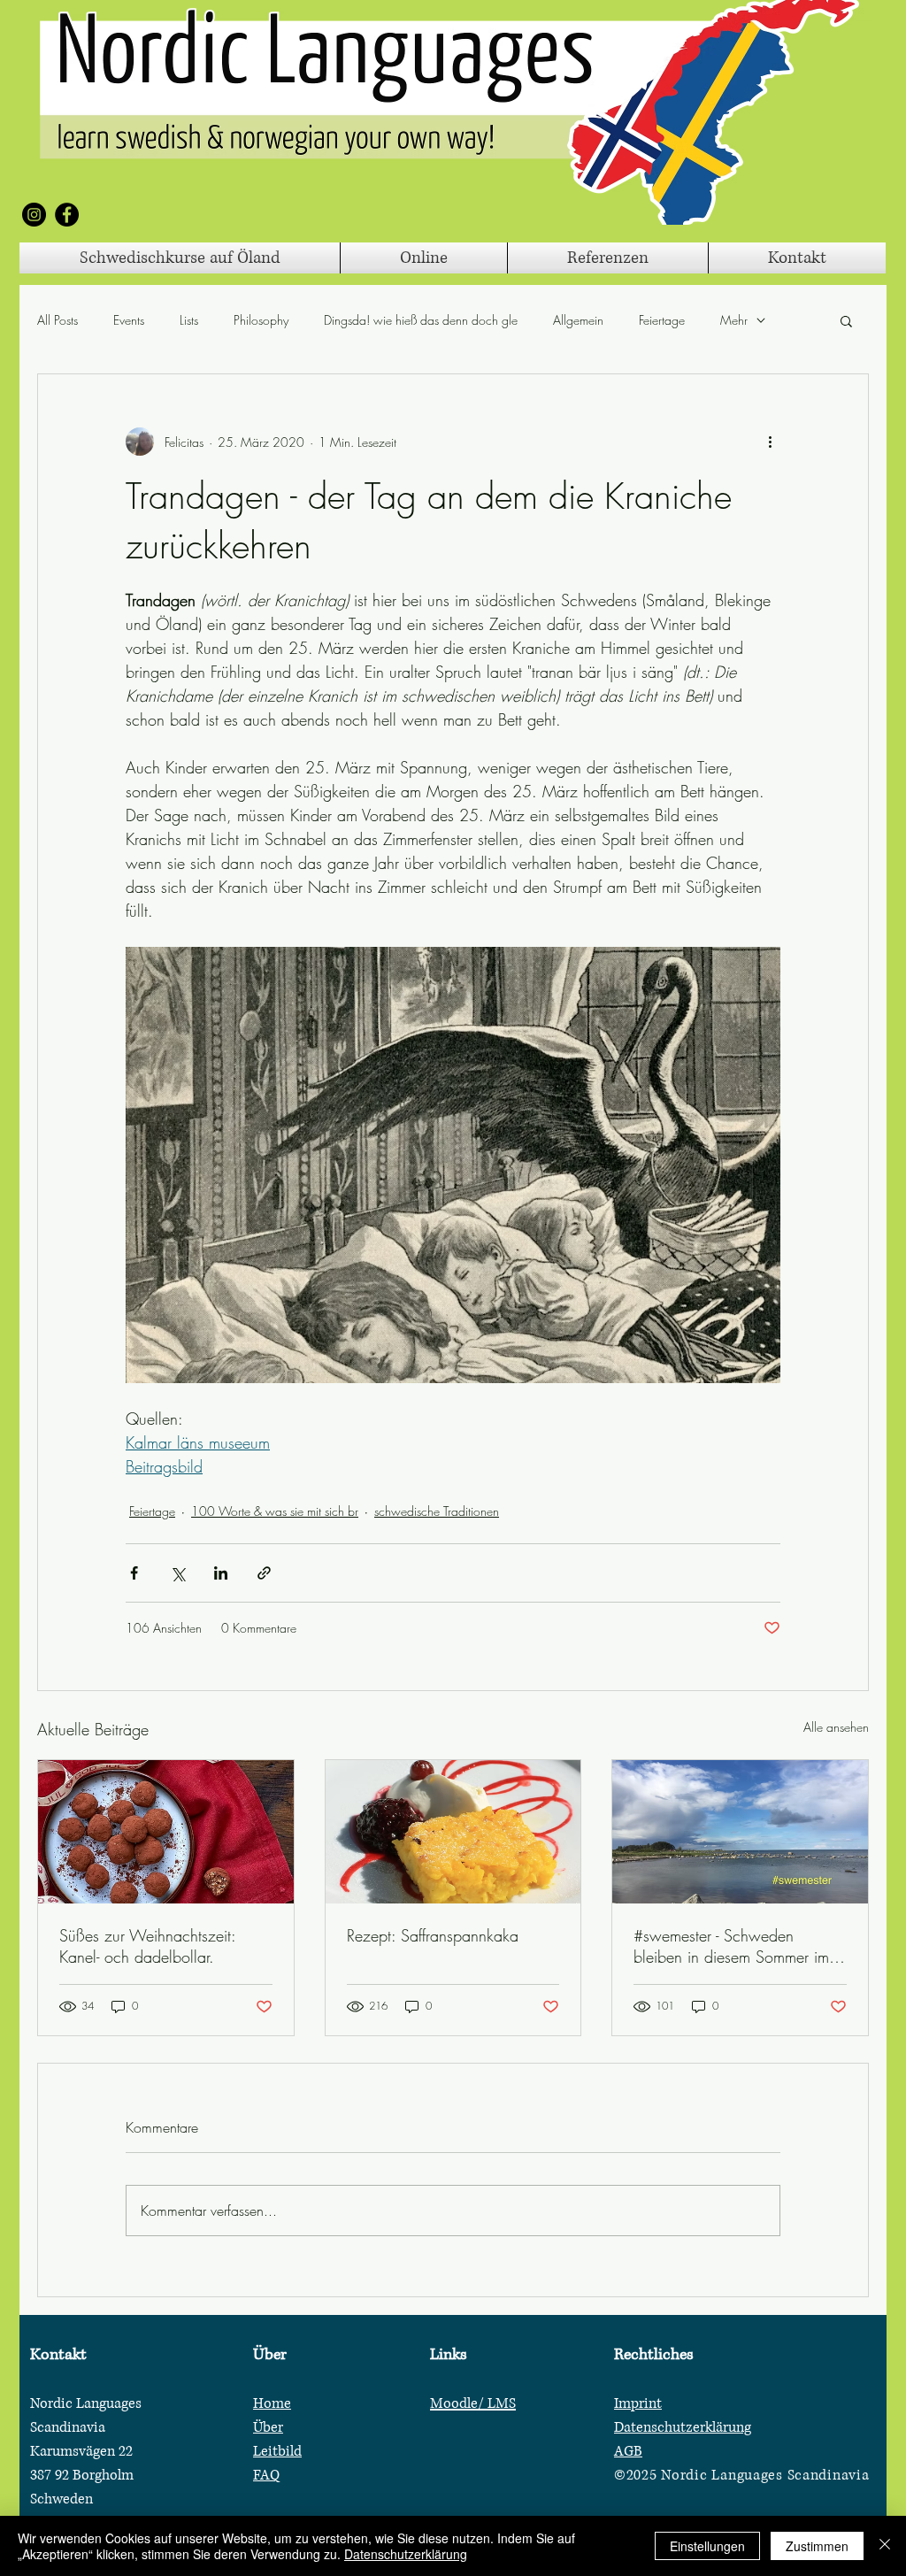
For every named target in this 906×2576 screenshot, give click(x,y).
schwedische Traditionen (437, 1511)
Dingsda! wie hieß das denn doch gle (421, 320)
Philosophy (261, 320)
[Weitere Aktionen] (770, 442)
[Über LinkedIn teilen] (221, 1573)
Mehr (734, 320)
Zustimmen (817, 2546)
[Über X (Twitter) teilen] (177, 1573)
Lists (189, 320)
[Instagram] (34, 215)
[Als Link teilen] (264, 1573)
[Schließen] (885, 2546)
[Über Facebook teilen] (134, 1573)
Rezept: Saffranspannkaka (433, 1935)
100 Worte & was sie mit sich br (275, 1511)
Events (129, 320)
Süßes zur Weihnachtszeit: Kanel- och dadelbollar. (147, 1946)
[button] (846, 320)
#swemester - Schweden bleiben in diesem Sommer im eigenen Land (731, 1946)
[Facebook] (67, 215)
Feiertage (662, 320)
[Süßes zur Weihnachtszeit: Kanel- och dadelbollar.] (166, 1832)
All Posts (58, 320)
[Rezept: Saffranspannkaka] (453, 1832)
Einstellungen (707, 2546)
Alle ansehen (836, 1727)
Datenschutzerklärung (406, 2554)
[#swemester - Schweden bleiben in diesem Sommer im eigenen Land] (740, 1832)
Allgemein (578, 320)
